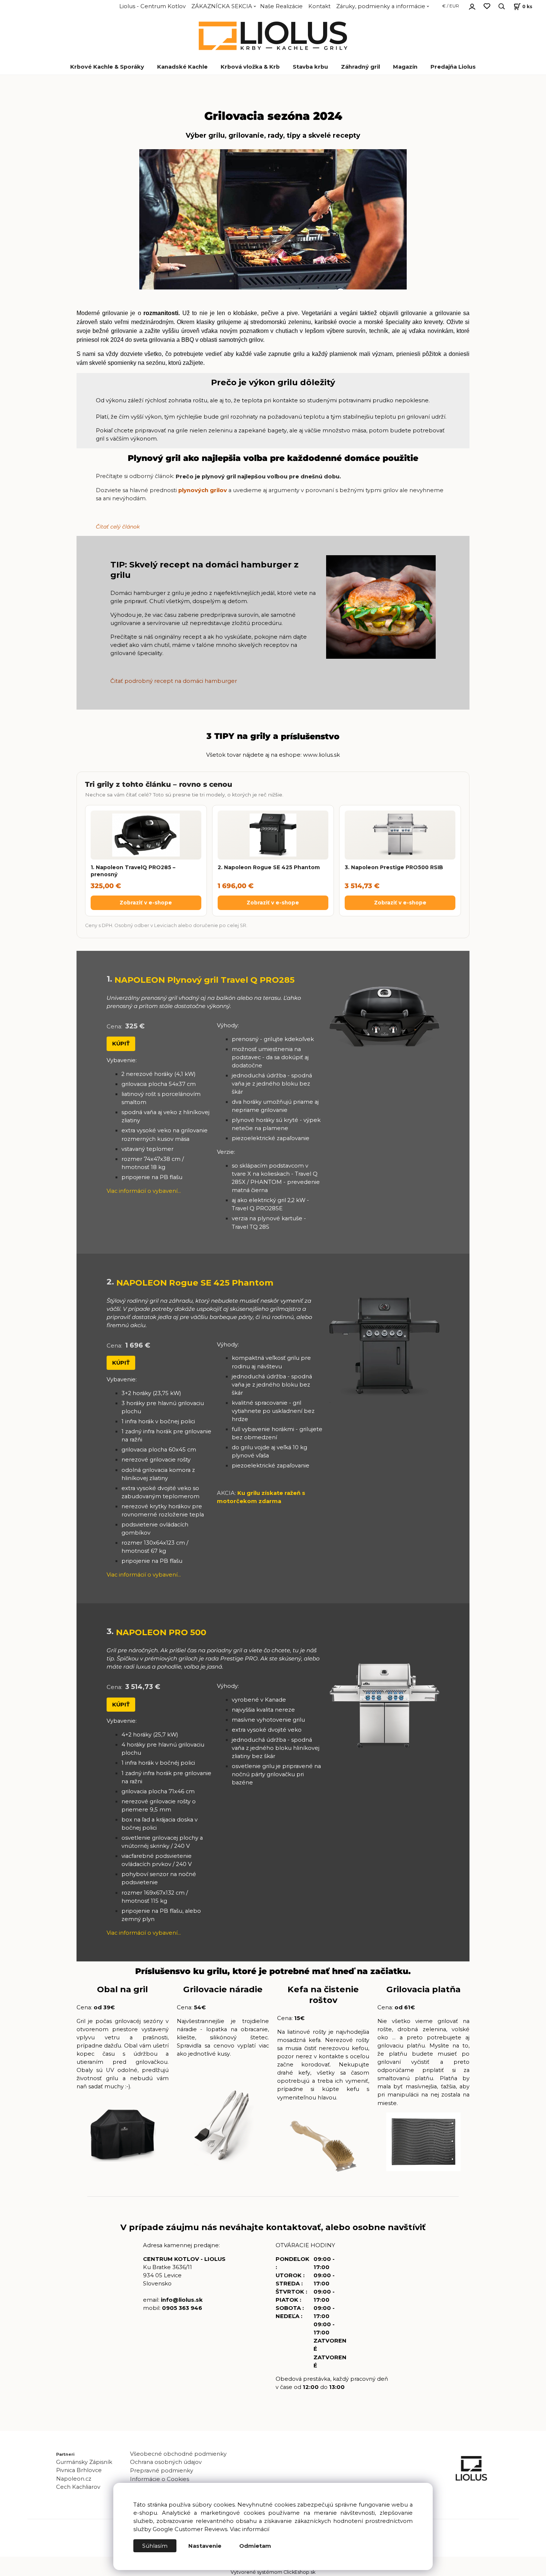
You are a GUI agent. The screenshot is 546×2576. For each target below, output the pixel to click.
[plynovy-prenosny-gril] (384, 1017)
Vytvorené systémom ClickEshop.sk (273, 2572)
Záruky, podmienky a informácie (381, 6)
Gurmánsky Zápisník (84, 2462)
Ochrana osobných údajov (166, 2462)
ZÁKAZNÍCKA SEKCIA (222, 6)
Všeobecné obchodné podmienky (178, 2454)
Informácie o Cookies (160, 2479)
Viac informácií (250, 2529)
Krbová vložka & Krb (250, 67)
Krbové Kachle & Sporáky (107, 67)
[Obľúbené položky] (487, 6)
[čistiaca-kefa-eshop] (323, 2146)
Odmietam (255, 2546)
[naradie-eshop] (223, 2130)
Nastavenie (205, 2546)
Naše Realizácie (281, 6)
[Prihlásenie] (472, 6)
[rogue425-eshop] (384, 1347)
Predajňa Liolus (453, 67)
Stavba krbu (310, 67)
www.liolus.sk (321, 755)
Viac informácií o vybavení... (144, 1191)
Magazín (405, 67)
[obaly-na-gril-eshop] (123, 2133)
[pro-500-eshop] (384, 1706)
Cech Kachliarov (78, 2487)
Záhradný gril (360, 67)
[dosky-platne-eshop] (424, 2142)
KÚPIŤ (121, 1044)
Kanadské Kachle (182, 67)
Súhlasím (155, 2546)
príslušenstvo (310, 737)
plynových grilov (203, 490)
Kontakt (319, 6)
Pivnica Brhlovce (80, 2470)
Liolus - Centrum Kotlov (152, 6)
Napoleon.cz (74, 2479)
